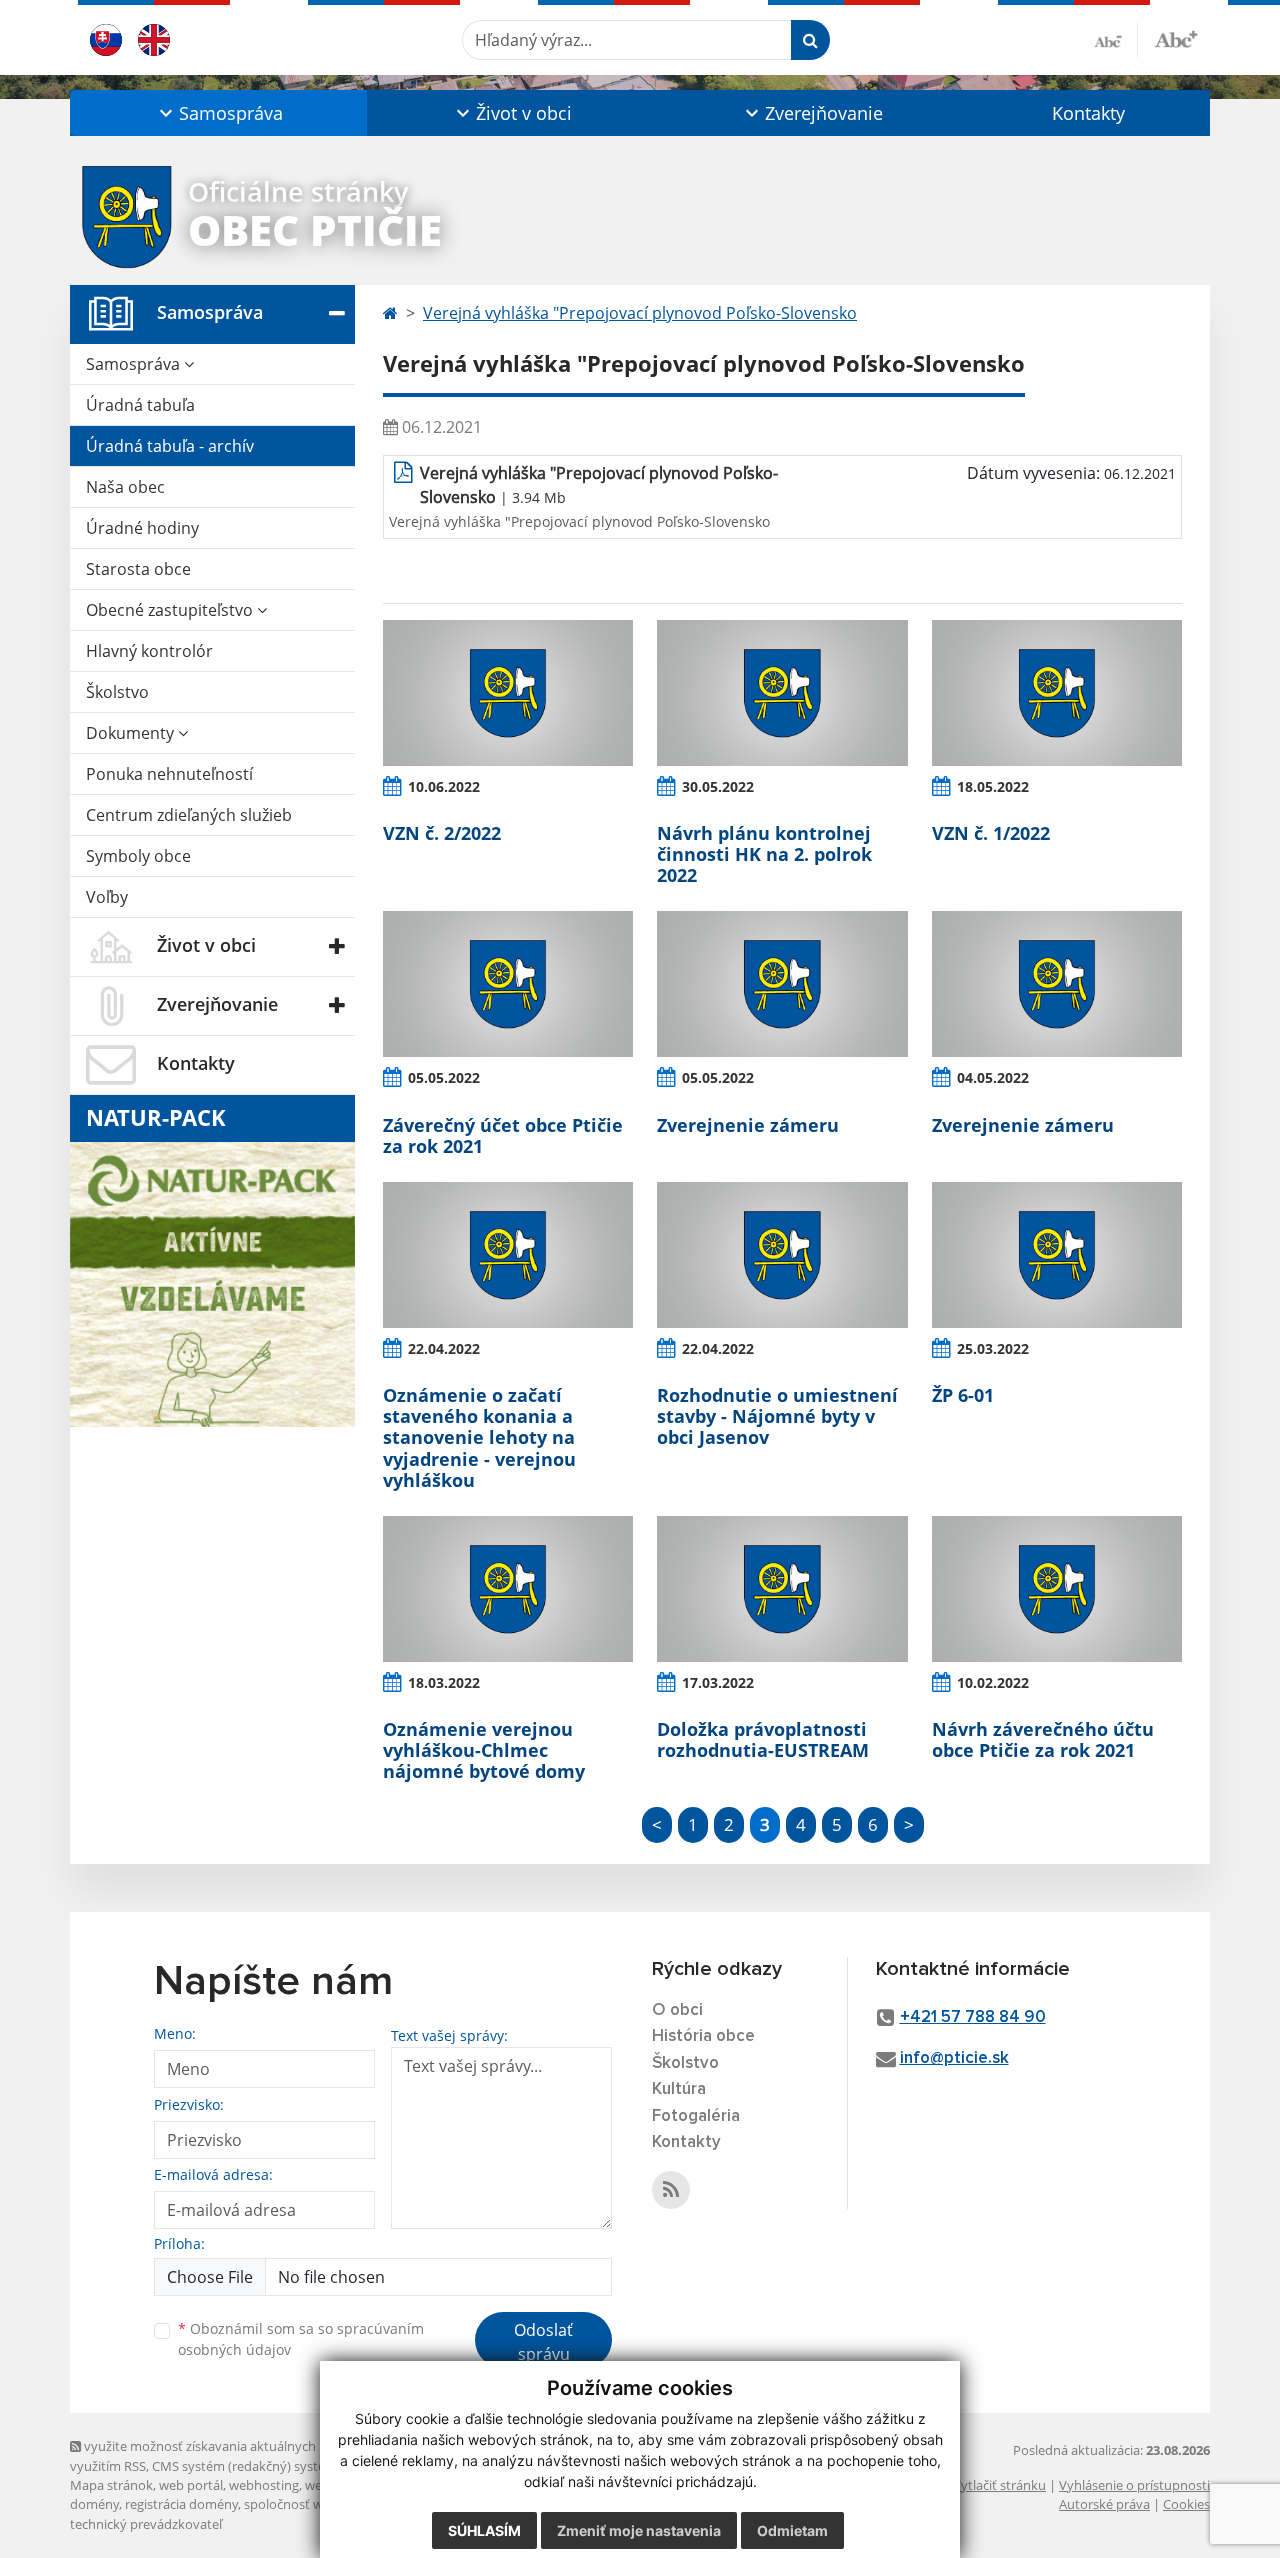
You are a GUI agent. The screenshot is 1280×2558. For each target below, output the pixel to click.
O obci (677, 2010)
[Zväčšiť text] (1176, 37)
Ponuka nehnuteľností (169, 774)
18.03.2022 (444, 1682)
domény (94, 2504)
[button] (218, 113)
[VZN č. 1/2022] (1057, 693)
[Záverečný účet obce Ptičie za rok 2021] (508, 984)
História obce (703, 2036)
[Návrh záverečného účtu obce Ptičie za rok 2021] (1057, 1589)
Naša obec (125, 487)
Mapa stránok (111, 2485)
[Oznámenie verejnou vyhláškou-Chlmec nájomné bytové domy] (508, 1589)
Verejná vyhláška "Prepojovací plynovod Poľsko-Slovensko (640, 313)
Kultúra (679, 2089)
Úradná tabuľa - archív (170, 446)
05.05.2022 (444, 1077)
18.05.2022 (993, 786)
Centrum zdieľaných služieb (189, 815)
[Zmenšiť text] (1116, 40)
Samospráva (135, 364)
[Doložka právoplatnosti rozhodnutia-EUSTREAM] (782, 1589)
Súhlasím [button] (484, 2530)
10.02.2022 (993, 1682)
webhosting (264, 2485)
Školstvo (117, 692)
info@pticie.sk (954, 2058)
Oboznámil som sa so (301, 2339)
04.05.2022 (993, 1077)
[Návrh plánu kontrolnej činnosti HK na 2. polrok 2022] (782, 693)
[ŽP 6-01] (1057, 1255)
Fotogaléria (696, 2116)
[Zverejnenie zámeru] (782, 984)
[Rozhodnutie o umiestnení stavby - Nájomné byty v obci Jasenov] (782, 1255)
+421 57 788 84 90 (973, 2017)
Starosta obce (138, 569)
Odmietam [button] (792, 2530)
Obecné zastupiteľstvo (171, 610)
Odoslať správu (543, 2342)
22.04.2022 (444, 1348)
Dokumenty (132, 733)
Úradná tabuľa (140, 405)
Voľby (107, 897)
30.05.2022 (718, 786)
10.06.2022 (444, 786)
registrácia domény (181, 2504)
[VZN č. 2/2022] (508, 693)
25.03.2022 (993, 1348)
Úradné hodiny (142, 528)
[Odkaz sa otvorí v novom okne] (671, 2190)
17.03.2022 (718, 1682)
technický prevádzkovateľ (146, 2524)
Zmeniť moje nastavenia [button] (639, 2530)
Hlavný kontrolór (149, 651)
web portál (191, 2485)
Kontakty (1088, 113)
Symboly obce (138, 856)
